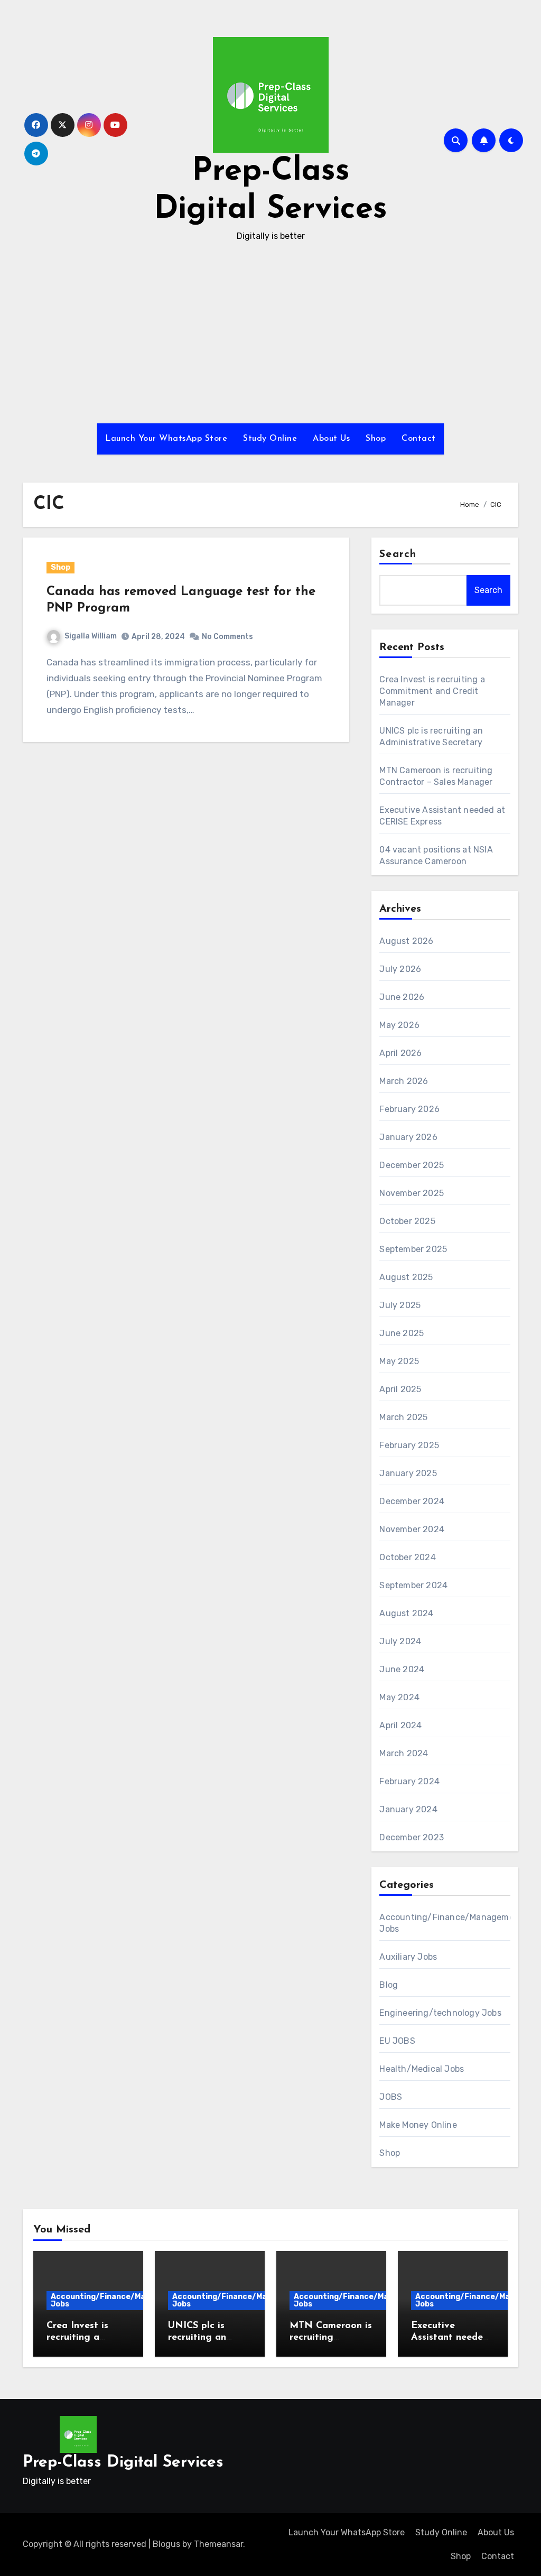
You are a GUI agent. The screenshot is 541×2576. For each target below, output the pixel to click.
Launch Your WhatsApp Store (166, 439)
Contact (419, 439)
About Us (331, 439)
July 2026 (400, 969)
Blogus (166, 2544)
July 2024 (400, 1641)
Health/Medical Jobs (422, 2069)
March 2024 (404, 1753)
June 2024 (402, 1669)
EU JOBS (397, 2041)
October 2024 (407, 1557)
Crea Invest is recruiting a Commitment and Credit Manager (432, 691)
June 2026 (402, 997)
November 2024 (412, 1529)
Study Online (270, 439)
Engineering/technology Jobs (440, 2013)
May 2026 (399, 1025)
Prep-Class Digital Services (123, 2463)
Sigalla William (91, 636)
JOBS (391, 2097)
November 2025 (412, 1193)
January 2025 (408, 1473)
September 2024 (413, 1585)
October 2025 (407, 1221)
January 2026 (408, 1137)
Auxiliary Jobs (408, 1957)
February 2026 (409, 1109)
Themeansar (218, 2544)
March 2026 (404, 1081)
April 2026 (400, 1053)
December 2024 (412, 1501)
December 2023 (412, 1837)
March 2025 (403, 1417)
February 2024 (409, 1781)
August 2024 (406, 1613)
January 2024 (408, 1809)
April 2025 (400, 1389)
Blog (389, 1985)
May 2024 (399, 1697)
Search (398, 554)
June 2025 (402, 1333)
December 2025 (412, 1165)
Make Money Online (418, 2125)
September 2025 (413, 1249)
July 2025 (400, 1305)
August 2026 (406, 941)
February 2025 (409, 1445)
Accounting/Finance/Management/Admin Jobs (131, 2300)
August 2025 (406, 1277)
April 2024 (400, 1725)
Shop (376, 439)
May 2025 (399, 1361)
